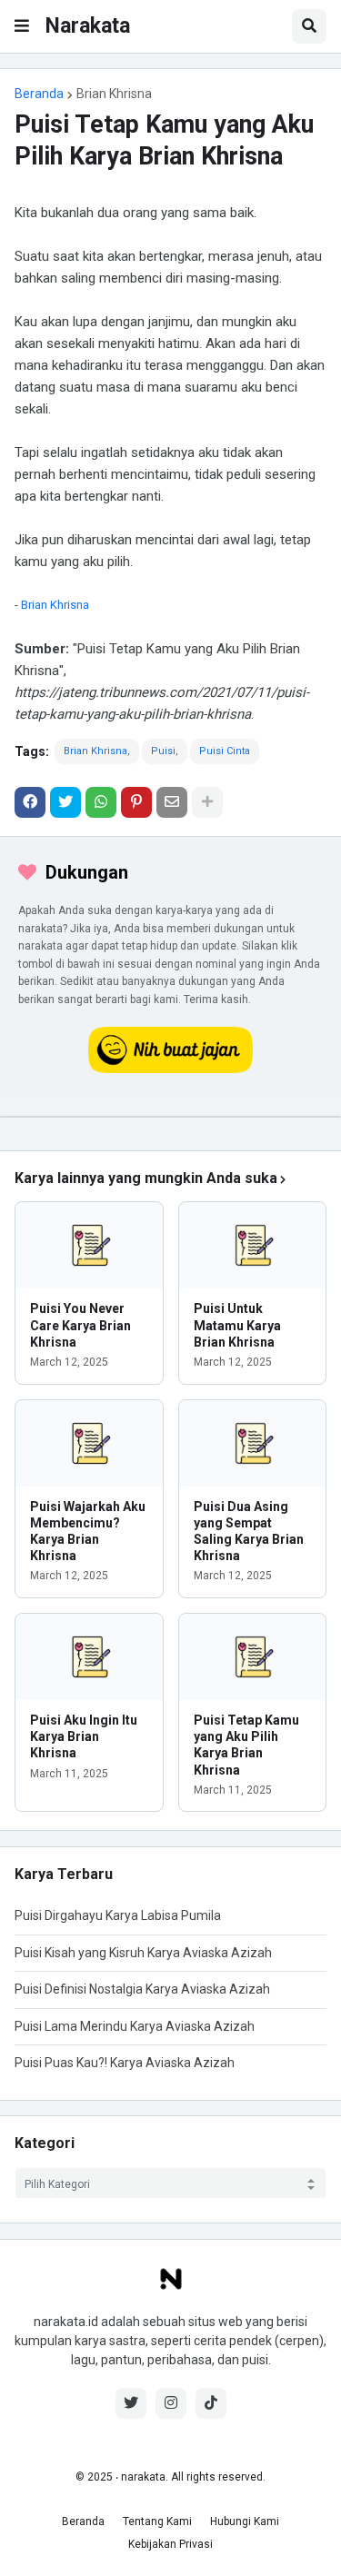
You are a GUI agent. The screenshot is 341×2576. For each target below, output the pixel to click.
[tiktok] (211, 2403)
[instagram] (171, 2403)
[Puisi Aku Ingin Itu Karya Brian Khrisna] (89, 1657)
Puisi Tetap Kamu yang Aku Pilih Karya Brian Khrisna (246, 1745)
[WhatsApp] (101, 802)
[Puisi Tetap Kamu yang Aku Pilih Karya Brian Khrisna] (253, 1657)
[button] (22, 26)
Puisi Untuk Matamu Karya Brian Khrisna (237, 1325)
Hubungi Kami (245, 2521)
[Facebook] (30, 802)
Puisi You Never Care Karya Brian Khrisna (80, 1325)
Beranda (39, 94)
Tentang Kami (157, 2521)
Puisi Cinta (225, 751)
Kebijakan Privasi (170, 2544)
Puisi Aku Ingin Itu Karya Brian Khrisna (84, 1736)
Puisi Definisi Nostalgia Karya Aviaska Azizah (142, 1989)
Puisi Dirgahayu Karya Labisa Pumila (118, 1915)
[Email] (172, 802)
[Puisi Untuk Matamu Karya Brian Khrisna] (253, 1245)
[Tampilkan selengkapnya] (207, 802)
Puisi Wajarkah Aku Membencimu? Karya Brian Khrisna (88, 1532)
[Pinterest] (136, 802)
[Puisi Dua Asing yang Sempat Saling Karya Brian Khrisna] (253, 1443)
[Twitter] (65, 802)
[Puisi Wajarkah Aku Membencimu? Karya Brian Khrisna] (89, 1443)
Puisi (163, 751)
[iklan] (170, 1117)
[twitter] (131, 2403)
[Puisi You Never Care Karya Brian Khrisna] (89, 1245)
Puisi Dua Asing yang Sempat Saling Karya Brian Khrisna (249, 1532)
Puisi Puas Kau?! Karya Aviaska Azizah (125, 2063)
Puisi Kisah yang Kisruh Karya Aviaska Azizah (143, 1953)
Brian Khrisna (114, 94)
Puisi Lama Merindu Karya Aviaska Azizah (135, 2026)
